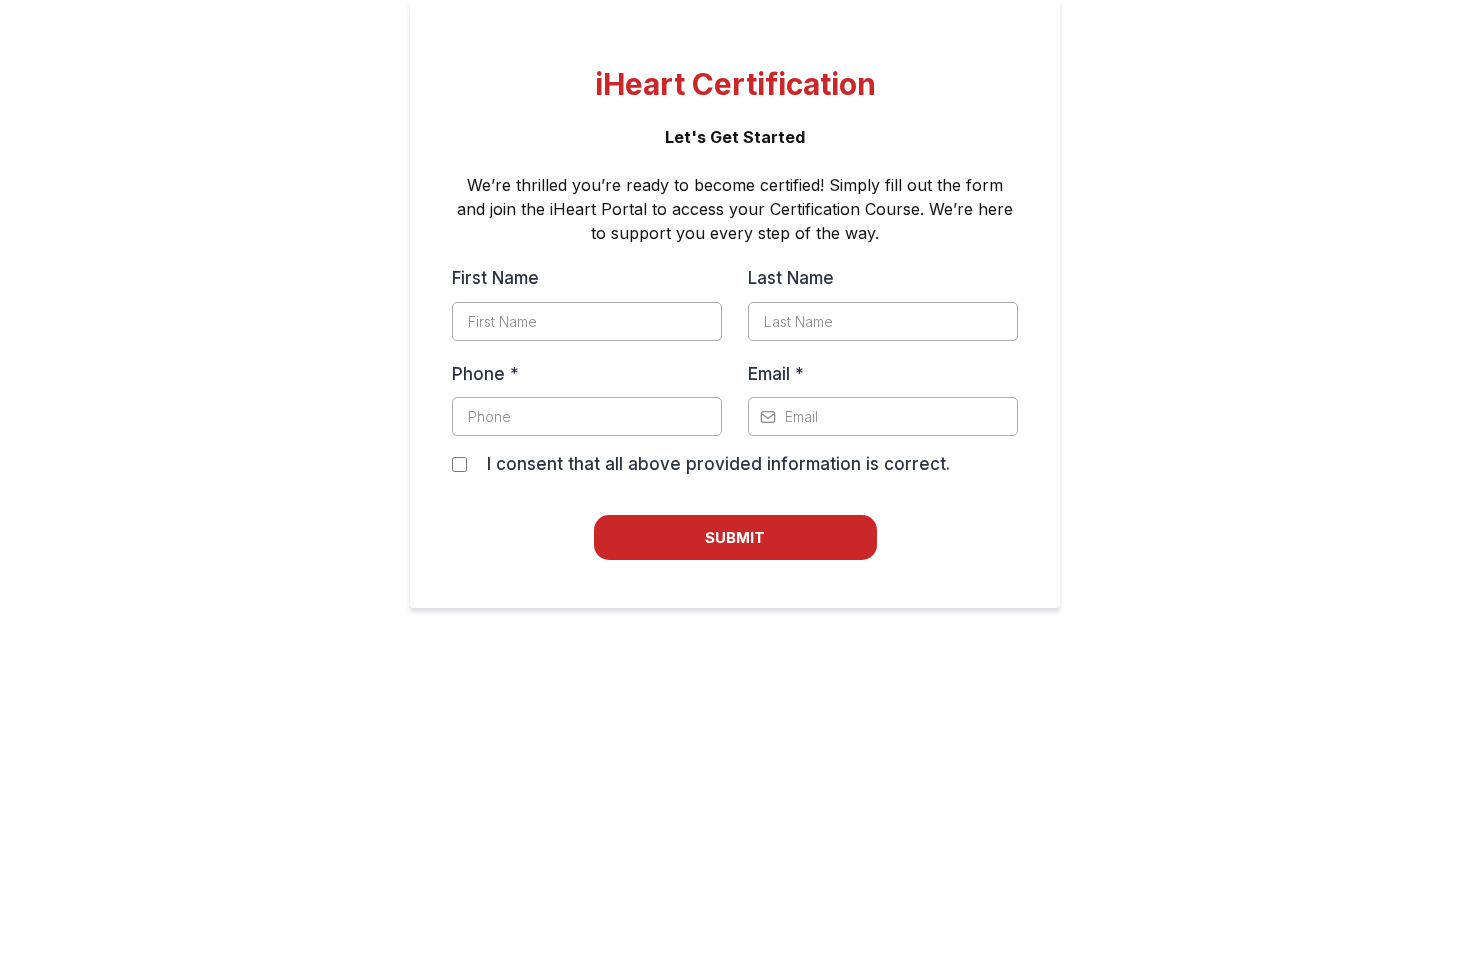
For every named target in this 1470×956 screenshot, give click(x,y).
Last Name (791, 278)
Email (776, 374)
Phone (485, 374)
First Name (495, 278)
